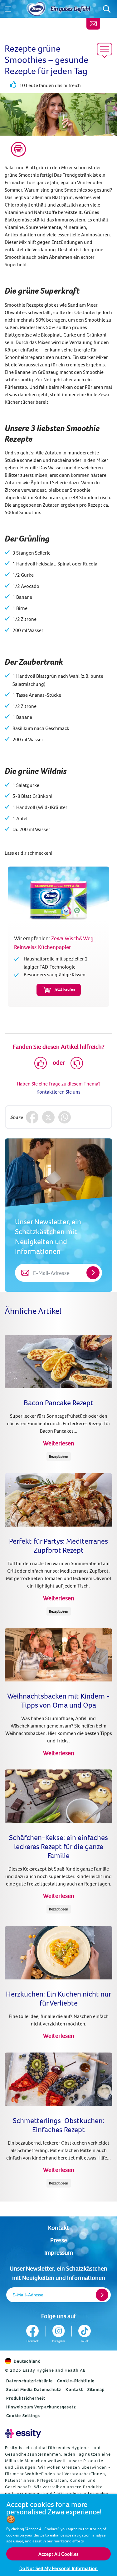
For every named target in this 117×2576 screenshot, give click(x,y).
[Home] (36, 9)
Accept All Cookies (58, 2554)
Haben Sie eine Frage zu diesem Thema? (59, 1084)
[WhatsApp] (65, 1117)
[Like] (41, 1063)
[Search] (107, 9)
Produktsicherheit (26, 2398)
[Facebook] (32, 1117)
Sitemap (96, 2389)
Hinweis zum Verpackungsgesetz (41, 2407)
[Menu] (8, 9)
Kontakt (58, 2227)
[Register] (102, 2295)
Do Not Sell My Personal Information (59, 2568)
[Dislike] (77, 1063)
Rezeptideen (59, 1456)
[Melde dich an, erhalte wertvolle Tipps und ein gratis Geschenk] (93, 24)
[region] (58, 2535)
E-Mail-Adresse (28, 2295)
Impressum (59, 2252)
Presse (59, 2240)
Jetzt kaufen (65, 989)
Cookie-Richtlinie (76, 2381)
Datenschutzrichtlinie (29, 2381)
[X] (48, 1117)
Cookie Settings (23, 2416)
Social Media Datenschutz (34, 2389)
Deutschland (27, 2361)
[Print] (18, 149)
